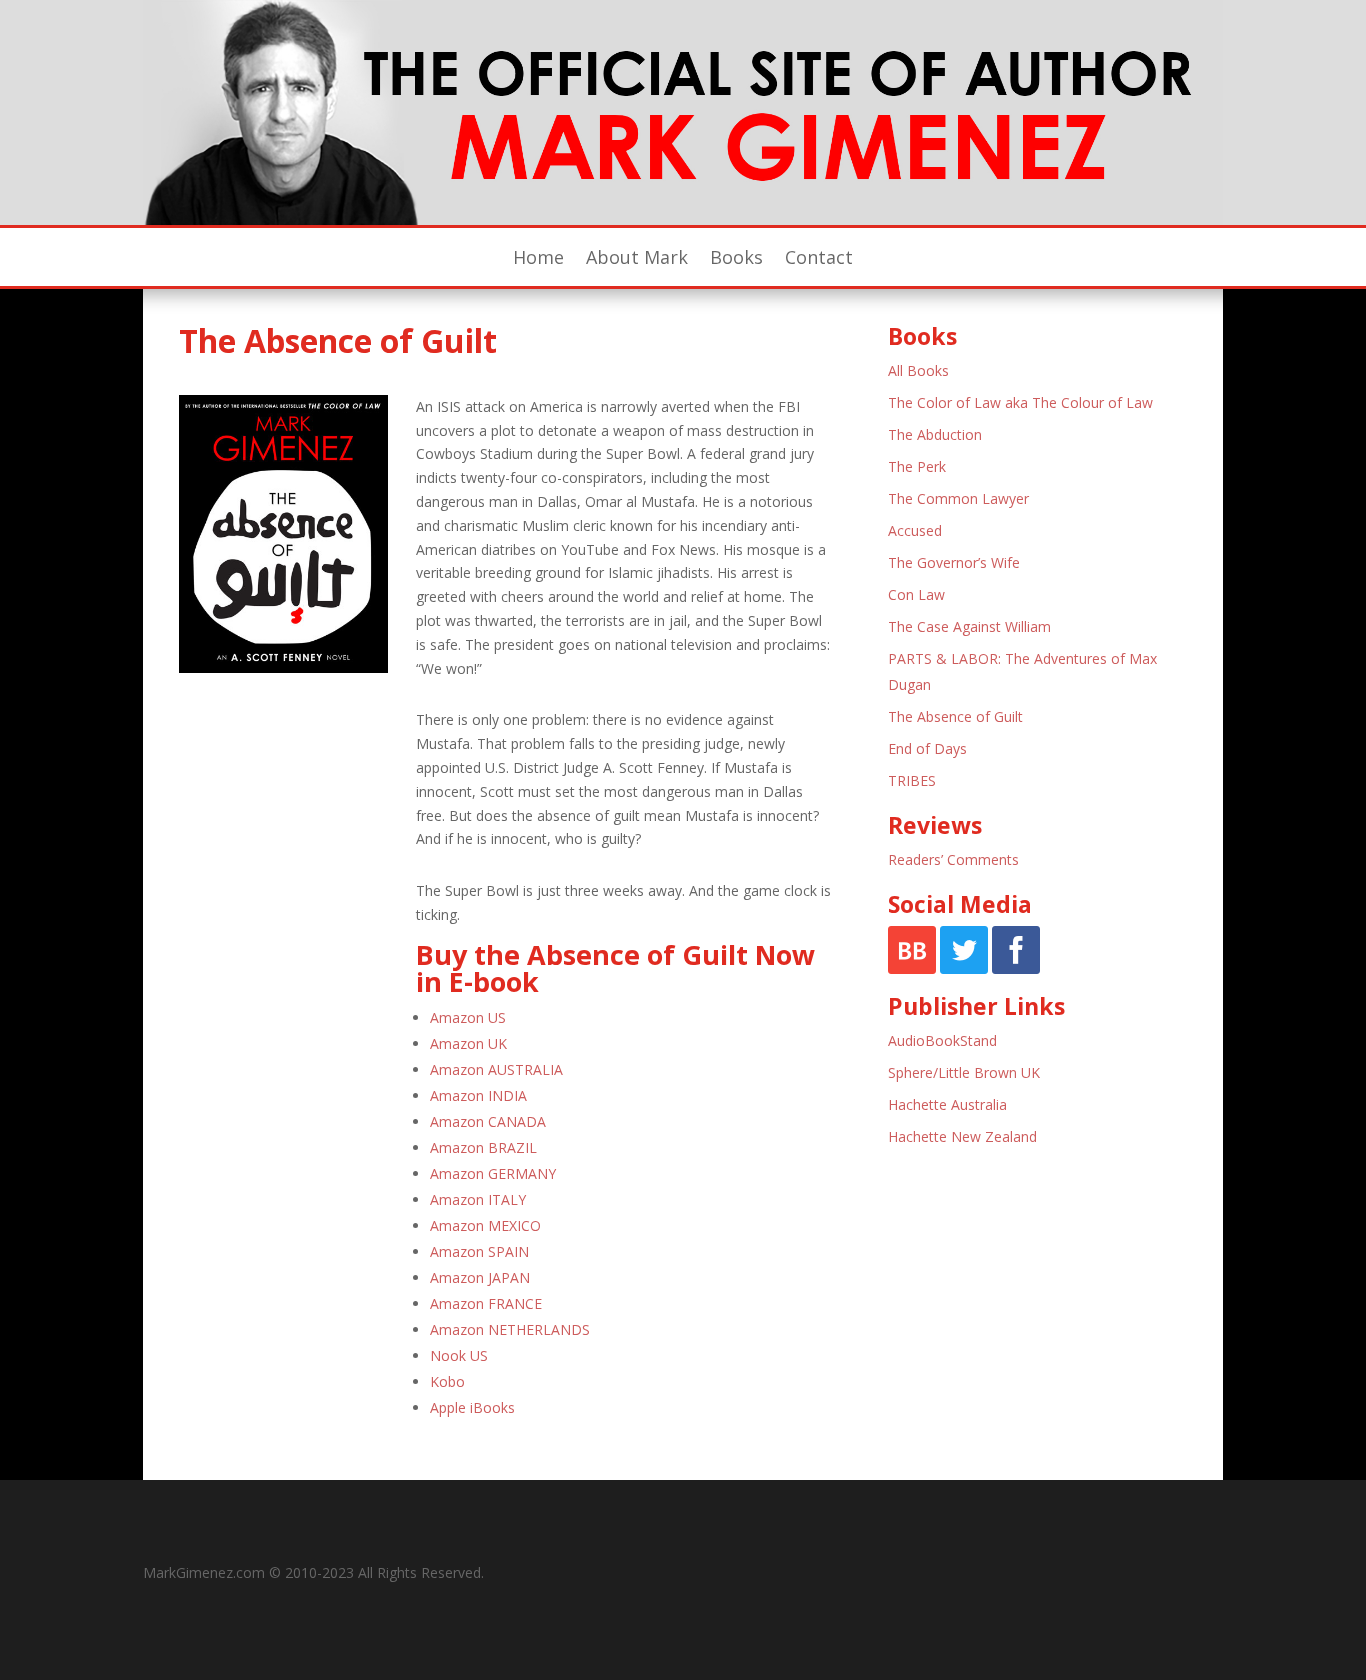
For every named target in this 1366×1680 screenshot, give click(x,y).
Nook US (459, 1355)
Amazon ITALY (478, 1199)
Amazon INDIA (478, 1095)
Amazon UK (468, 1043)
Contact (819, 259)
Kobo (447, 1381)
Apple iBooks (472, 1407)
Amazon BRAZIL (483, 1147)
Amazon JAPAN (480, 1277)
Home (538, 259)
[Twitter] (964, 968)
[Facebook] (1016, 968)
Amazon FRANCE (486, 1303)
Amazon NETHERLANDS (510, 1329)
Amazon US (468, 1017)
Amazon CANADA (488, 1121)
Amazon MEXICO (485, 1225)
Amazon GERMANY (493, 1173)
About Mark (637, 259)
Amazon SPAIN (479, 1251)
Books (736, 259)
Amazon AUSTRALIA (496, 1069)
